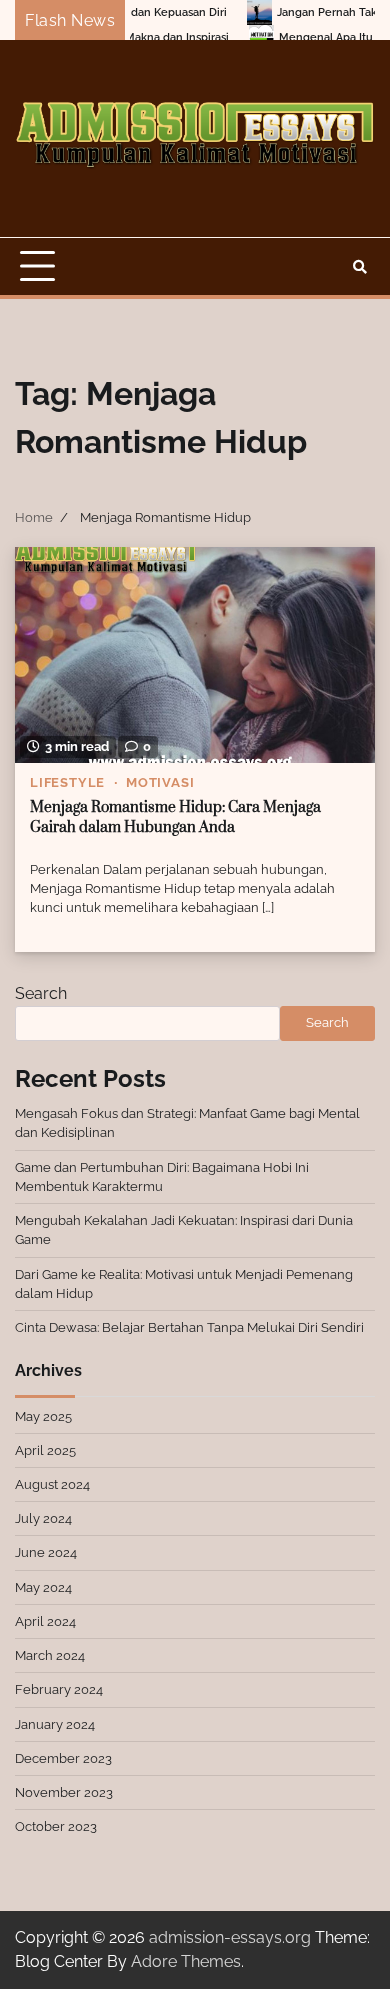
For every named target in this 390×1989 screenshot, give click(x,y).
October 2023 (56, 1826)
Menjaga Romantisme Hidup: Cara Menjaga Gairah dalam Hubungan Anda (175, 818)
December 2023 (63, 1758)
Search (41, 993)
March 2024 (50, 1655)
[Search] (360, 267)
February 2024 (59, 1689)
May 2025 (43, 1416)
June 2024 (46, 1552)
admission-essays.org (230, 1937)
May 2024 (43, 1587)
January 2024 (55, 1724)
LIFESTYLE (67, 782)
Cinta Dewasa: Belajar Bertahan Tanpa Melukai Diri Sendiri (189, 1327)
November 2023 (64, 1792)
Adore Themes (186, 1961)
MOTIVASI (160, 782)
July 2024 (43, 1518)
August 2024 (52, 1484)
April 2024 (45, 1621)
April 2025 (45, 1450)
